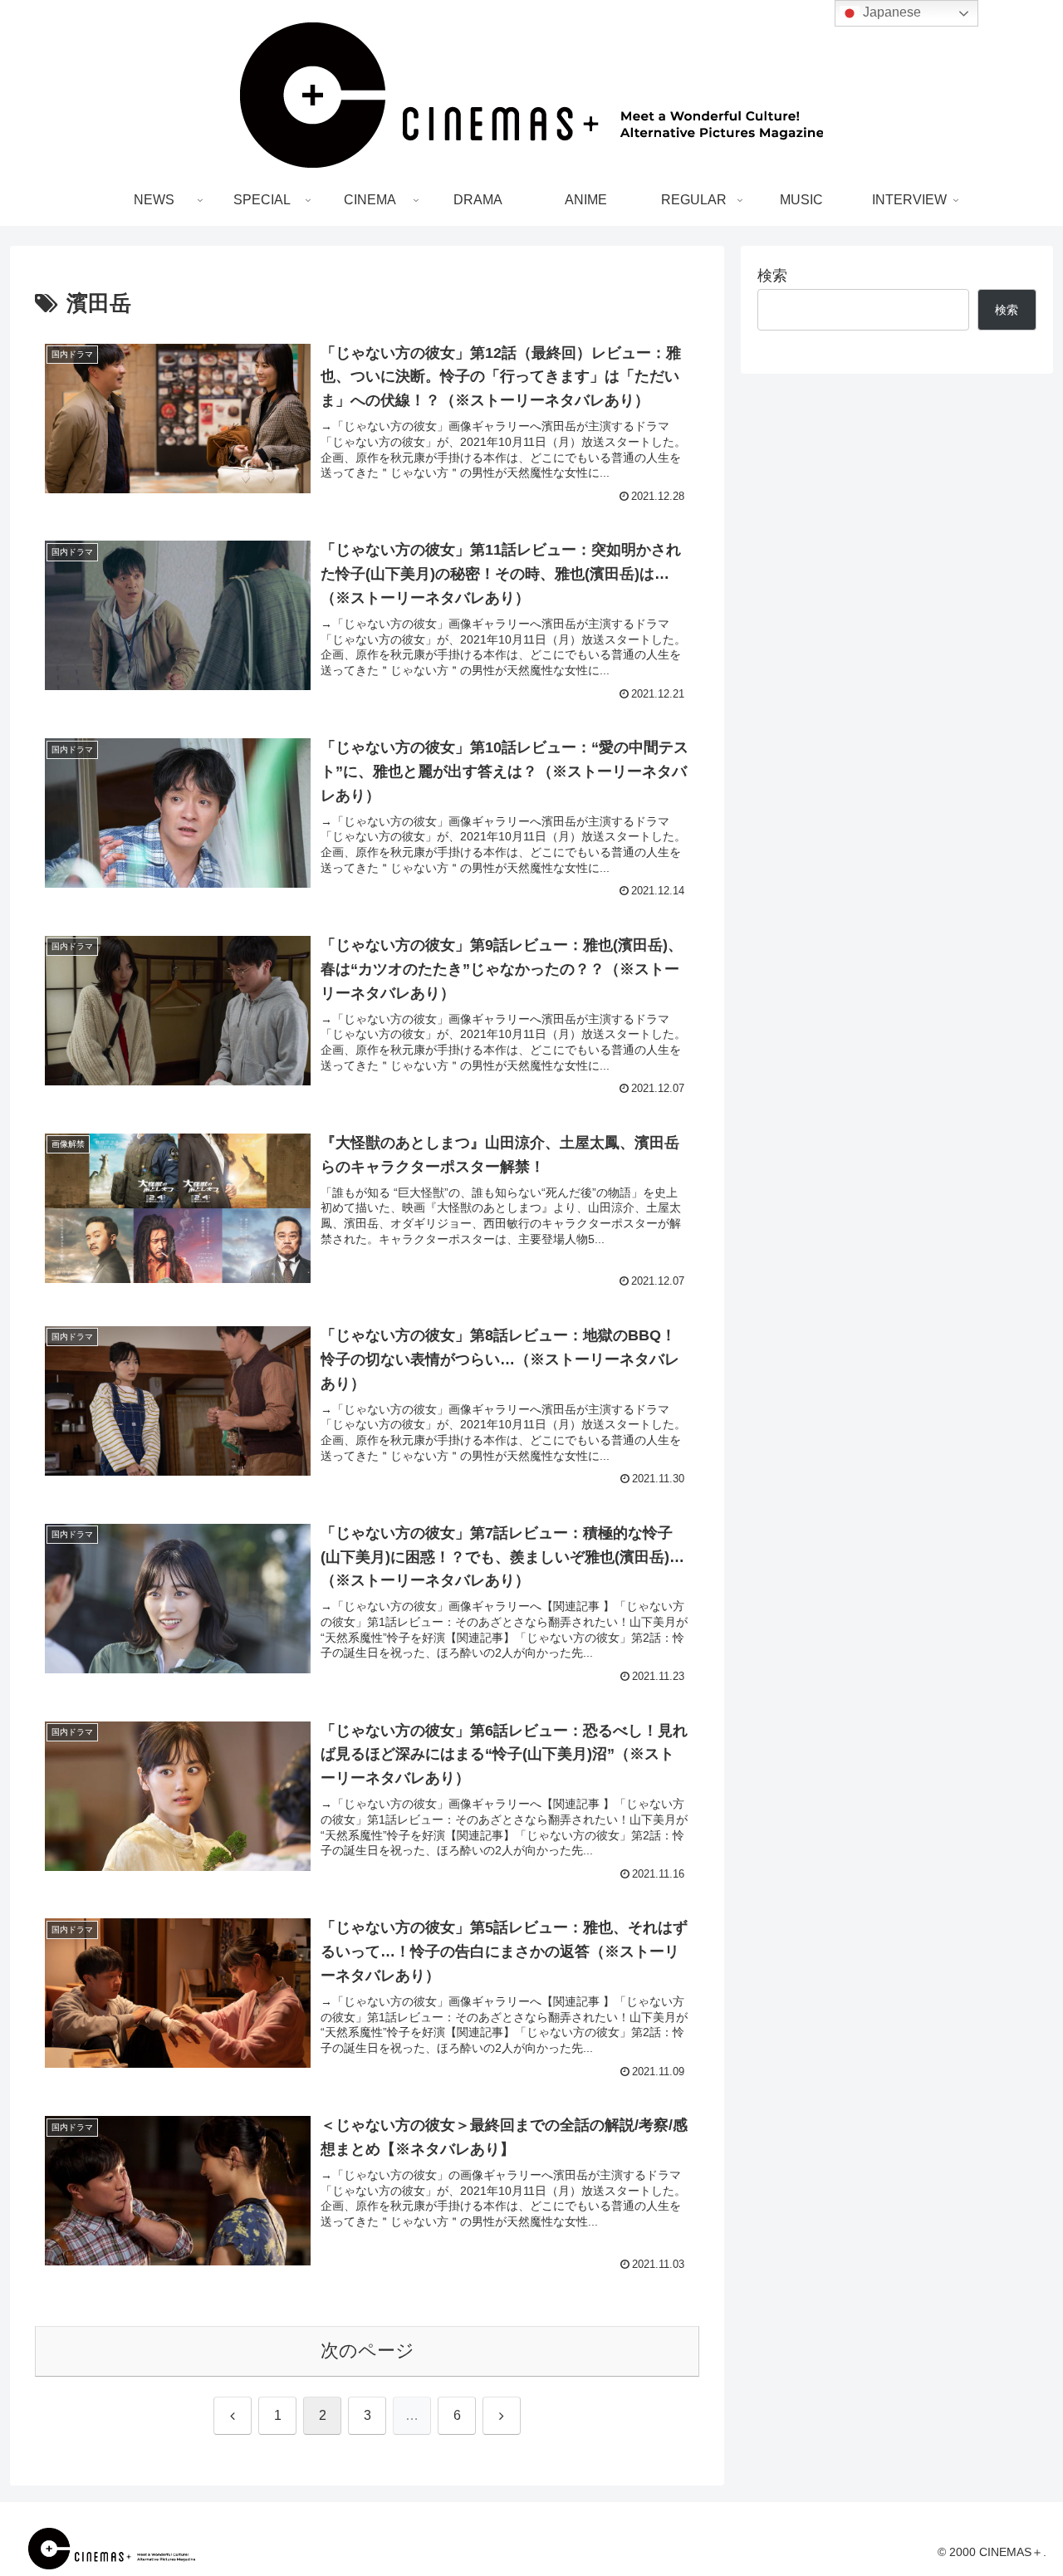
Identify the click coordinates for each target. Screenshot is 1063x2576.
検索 (772, 276)
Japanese (890, 12)
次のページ (367, 2351)
